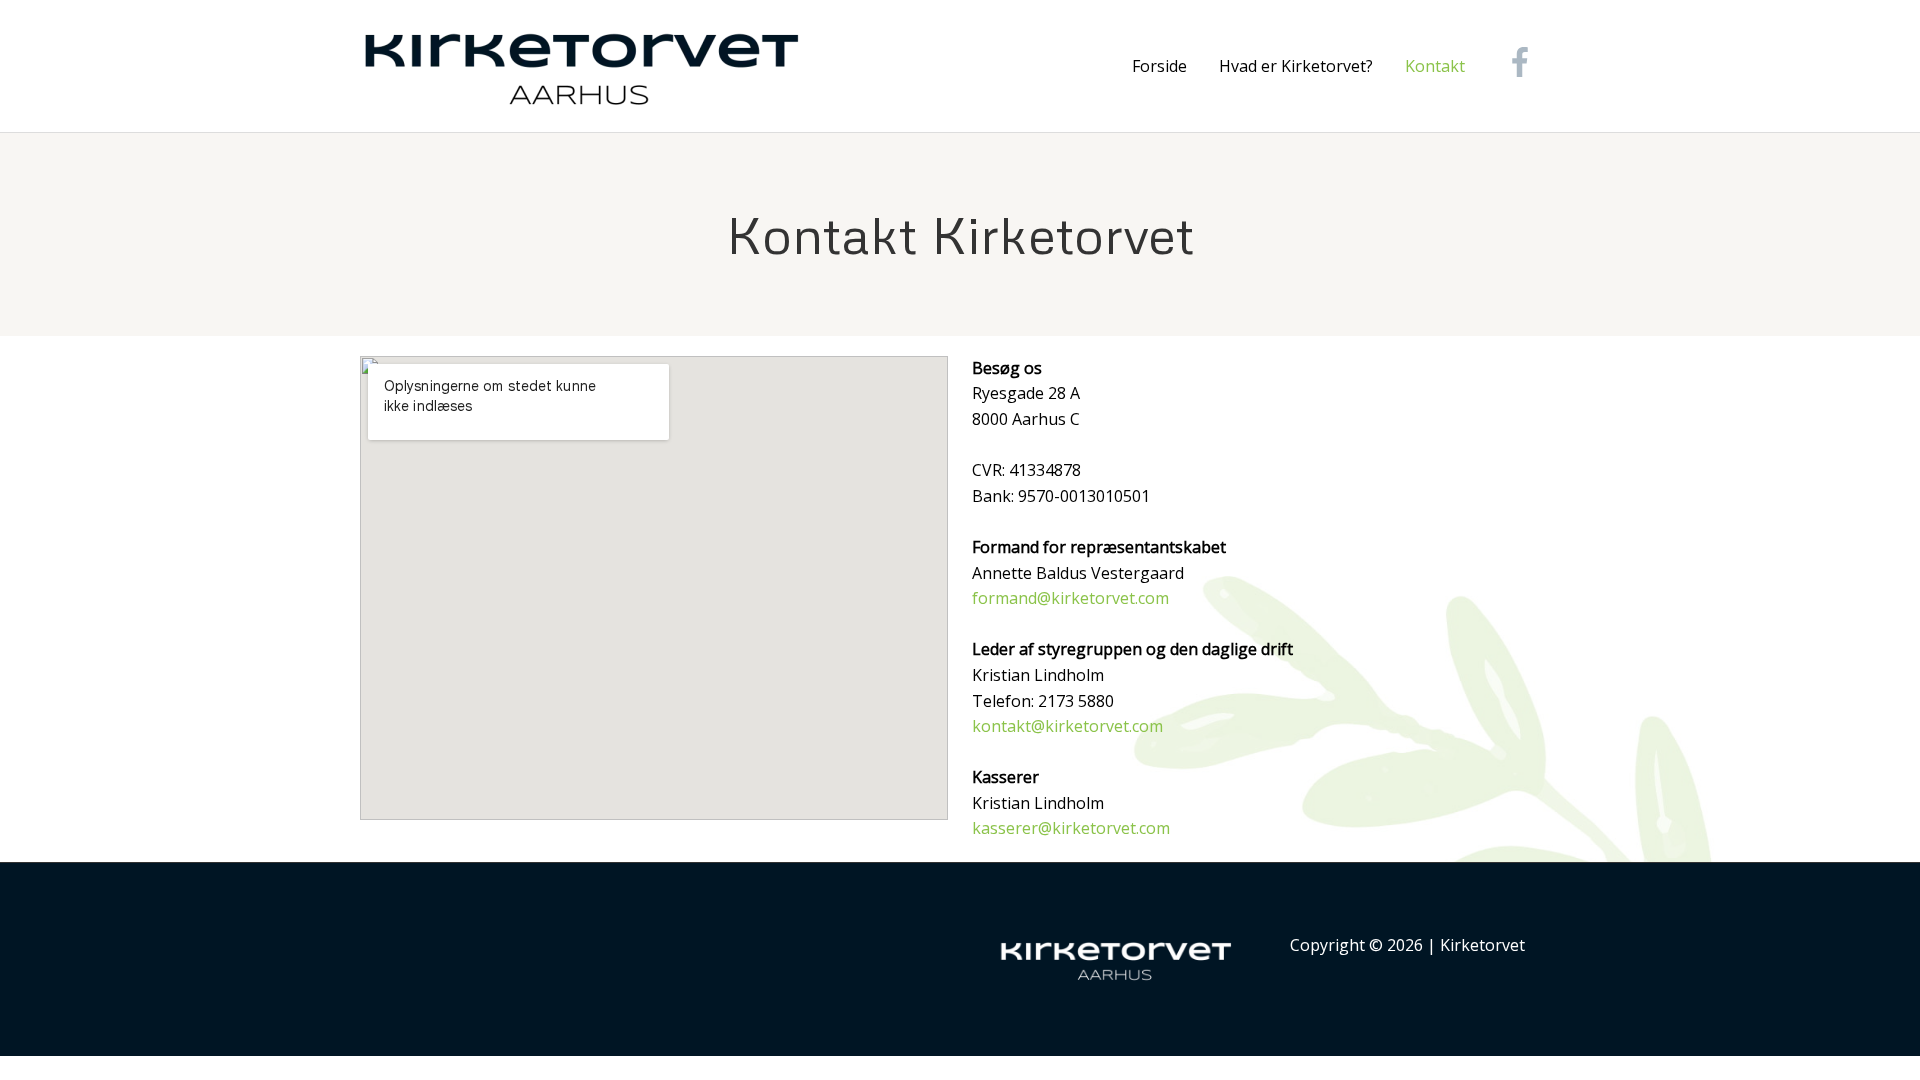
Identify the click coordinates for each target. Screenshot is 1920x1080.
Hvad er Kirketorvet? (1296, 66)
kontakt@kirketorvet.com (1067, 726)
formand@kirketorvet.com (1070, 598)
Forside (1159, 66)
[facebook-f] (1524, 62)
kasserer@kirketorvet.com (1071, 828)
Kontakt (1435, 66)
